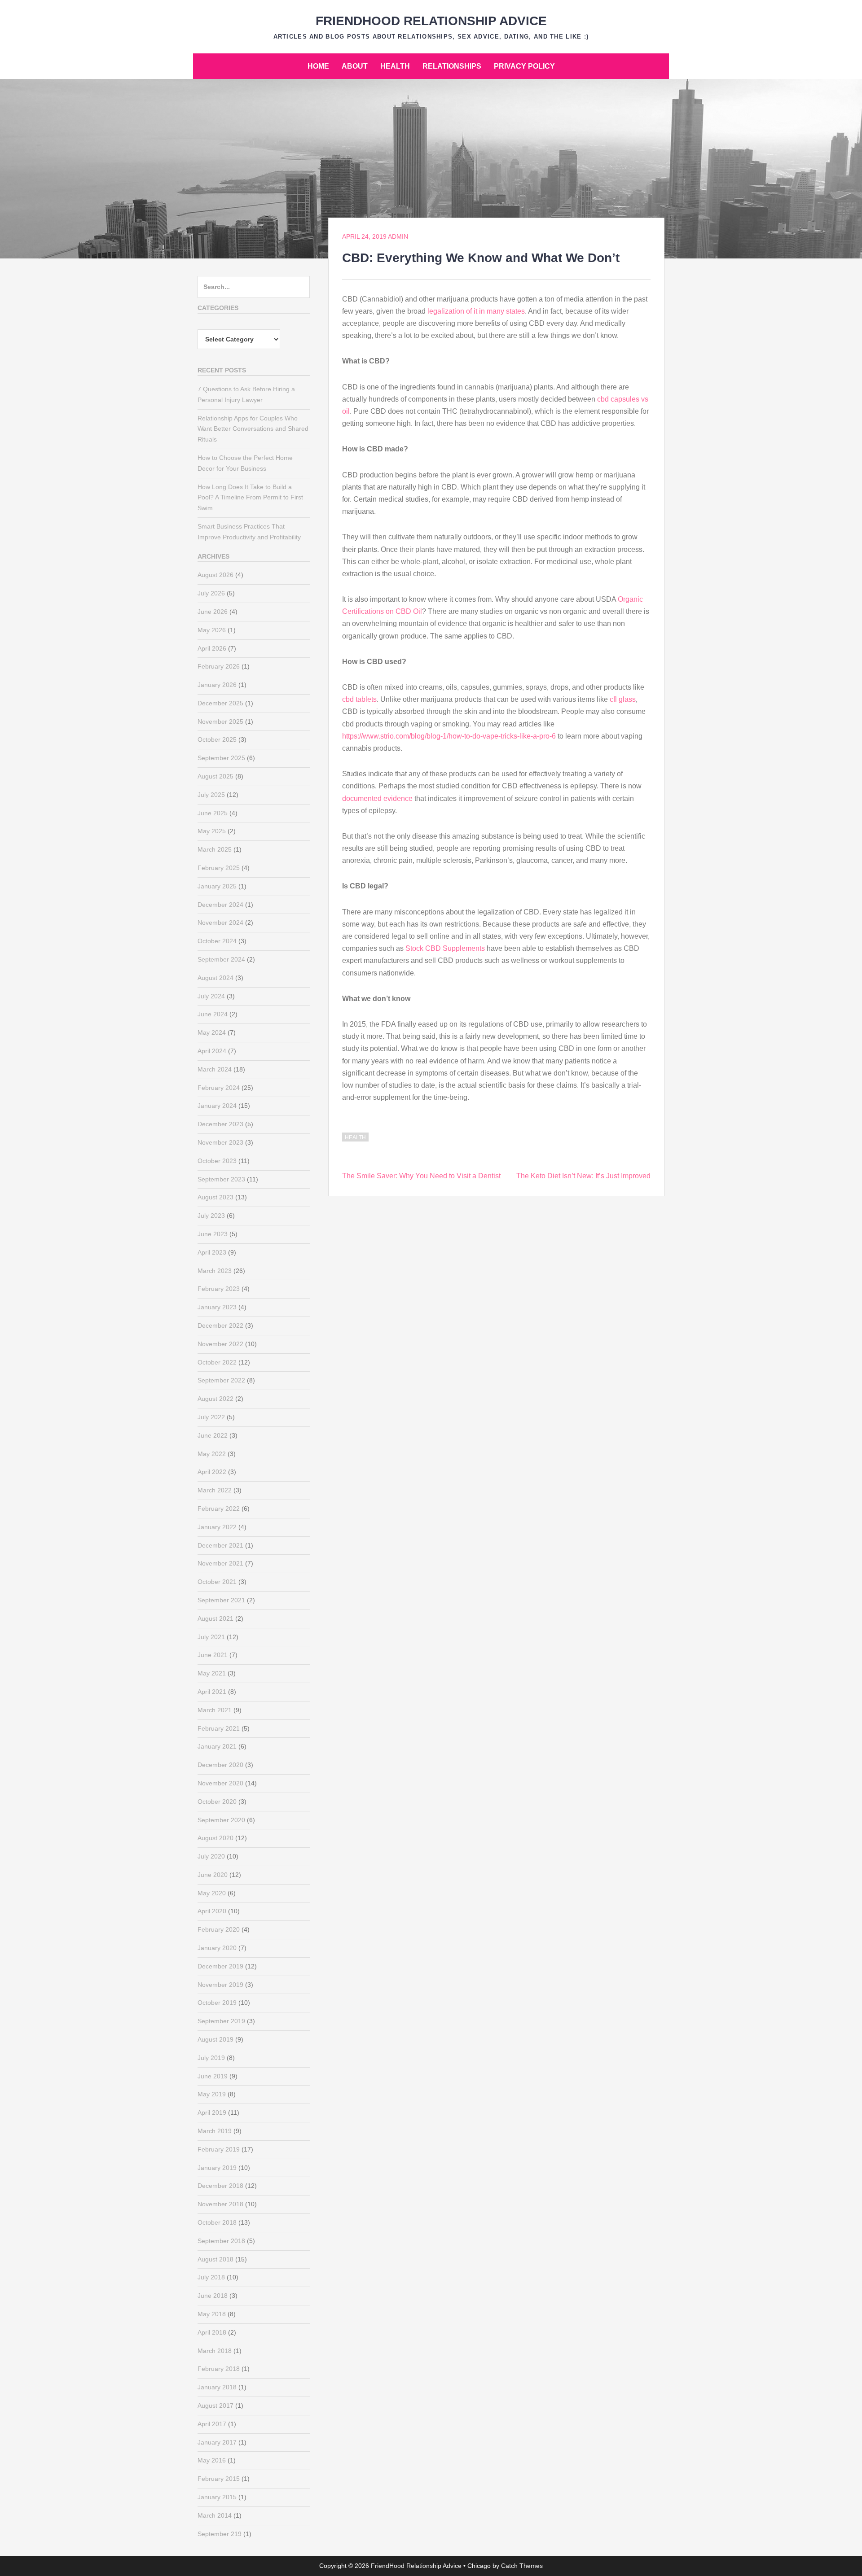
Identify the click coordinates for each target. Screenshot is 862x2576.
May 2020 (212, 1893)
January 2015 (217, 2497)
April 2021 (212, 1692)
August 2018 (215, 2259)
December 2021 (220, 1545)
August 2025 (215, 776)
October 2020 (217, 1802)
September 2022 (221, 1380)
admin (398, 236)
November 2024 (220, 923)
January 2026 (217, 685)
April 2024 (212, 1051)
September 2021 (221, 1600)
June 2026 (213, 612)
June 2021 (213, 1655)
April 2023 (212, 1252)
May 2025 (212, 831)
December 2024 (220, 905)
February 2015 (219, 2479)
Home (318, 66)
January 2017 (217, 2442)
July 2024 (211, 996)
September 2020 (221, 1820)
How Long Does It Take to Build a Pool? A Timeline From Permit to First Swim (250, 498)
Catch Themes (522, 2566)
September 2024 (221, 959)
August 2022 (215, 1399)
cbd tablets (359, 699)
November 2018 (220, 2204)
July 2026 (211, 593)
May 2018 (212, 2314)
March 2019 (215, 2131)
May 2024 (212, 1032)
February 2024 (219, 1088)
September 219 (220, 2534)
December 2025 (220, 703)
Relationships (452, 66)
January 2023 (217, 1307)
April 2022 (212, 1472)
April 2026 (212, 648)
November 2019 (220, 1985)
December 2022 (220, 1325)
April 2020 (212, 1911)
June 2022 (213, 1435)
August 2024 (215, 978)
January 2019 (217, 2168)
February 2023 (219, 1289)
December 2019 (220, 1966)
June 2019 (213, 2076)
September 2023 (221, 1179)
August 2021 (215, 1618)
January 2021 (217, 1746)
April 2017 (212, 2424)
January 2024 (217, 1106)
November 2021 (220, 1563)
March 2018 (215, 2351)
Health (395, 66)
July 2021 (211, 1637)
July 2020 (211, 1856)
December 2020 (220, 1765)
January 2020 (217, 1948)
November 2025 (220, 722)
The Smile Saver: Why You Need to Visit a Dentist (421, 1176)
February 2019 (219, 2149)
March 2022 (215, 1490)
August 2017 (215, 2405)
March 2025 (215, 849)
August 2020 (215, 1838)
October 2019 (217, 2003)
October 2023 (217, 1161)
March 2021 (215, 1710)
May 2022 (212, 1454)
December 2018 (220, 2186)
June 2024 (213, 1014)
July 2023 (211, 1216)
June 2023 (213, 1234)
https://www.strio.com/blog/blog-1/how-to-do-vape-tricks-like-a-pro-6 (449, 736)
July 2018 (211, 2277)
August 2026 (215, 575)
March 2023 (215, 1271)
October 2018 (217, 2222)
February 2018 (219, 2369)
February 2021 (219, 1728)
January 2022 (217, 1527)
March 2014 (215, 2515)
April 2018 (212, 2332)
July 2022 (211, 1417)
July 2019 (211, 2058)
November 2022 (220, 1344)
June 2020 (213, 1875)
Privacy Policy (524, 66)
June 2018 (213, 2296)
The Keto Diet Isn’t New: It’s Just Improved (583, 1176)
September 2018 (221, 2241)
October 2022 (217, 1362)
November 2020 (220, 1783)
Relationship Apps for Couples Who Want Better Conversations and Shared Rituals (253, 429)
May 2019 (212, 2094)
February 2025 (219, 868)
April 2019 (212, 2112)
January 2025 (217, 886)
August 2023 (215, 1197)
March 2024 (215, 1069)
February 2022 (219, 1509)
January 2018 (217, 2387)
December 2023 (220, 1124)
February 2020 (219, 1929)
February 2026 (219, 666)
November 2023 (220, 1142)
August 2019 (215, 2039)
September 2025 (221, 758)
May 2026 (212, 630)
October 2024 (217, 941)
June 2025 (213, 813)
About (355, 66)
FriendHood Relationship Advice (431, 21)
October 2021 (217, 1582)
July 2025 (211, 795)
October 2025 (217, 739)
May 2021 (212, 1673)
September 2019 (221, 2021)
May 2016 (212, 2460)
